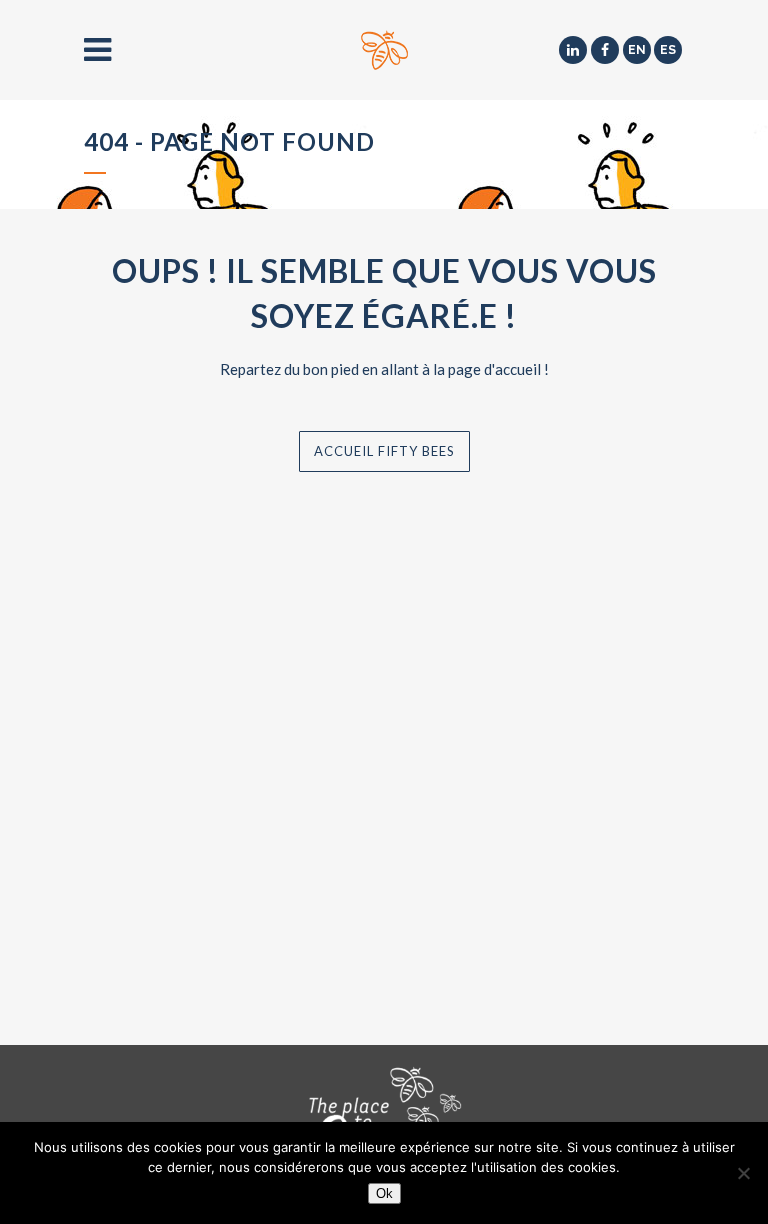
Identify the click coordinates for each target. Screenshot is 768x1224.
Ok (384, 1193)
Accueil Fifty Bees (384, 451)
